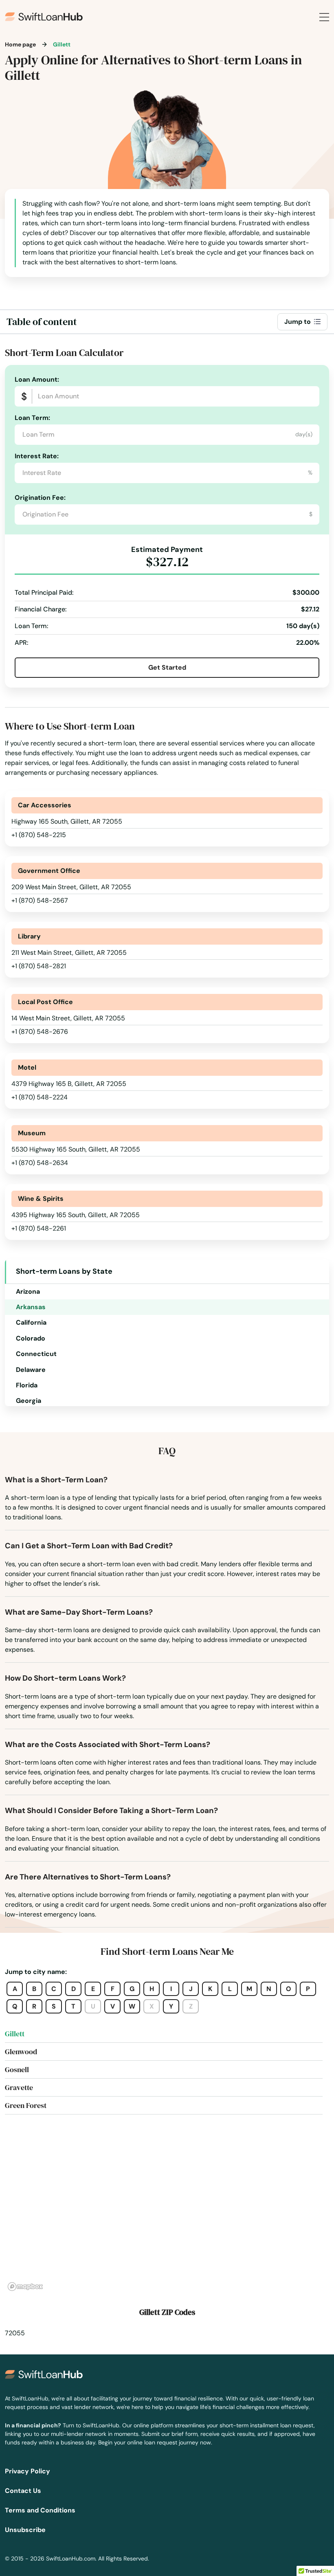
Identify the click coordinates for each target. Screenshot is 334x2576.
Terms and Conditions (40, 2510)
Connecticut (36, 1354)
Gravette (19, 2087)
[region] (167, 2212)
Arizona (28, 1291)
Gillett (15, 2034)
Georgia (29, 1401)
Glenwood (21, 2052)
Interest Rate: (37, 456)
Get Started (167, 667)
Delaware (31, 1370)
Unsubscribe (25, 2530)
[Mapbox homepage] (25, 2287)
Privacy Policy (27, 2471)
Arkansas (31, 1307)
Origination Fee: (40, 498)
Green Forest (26, 2105)
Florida (27, 1385)
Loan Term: (32, 418)
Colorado (31, 1338)
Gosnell (17, 2069)
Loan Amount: (37, 379)
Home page (20, 44)
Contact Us (23, 2491)
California (31, 1322)
